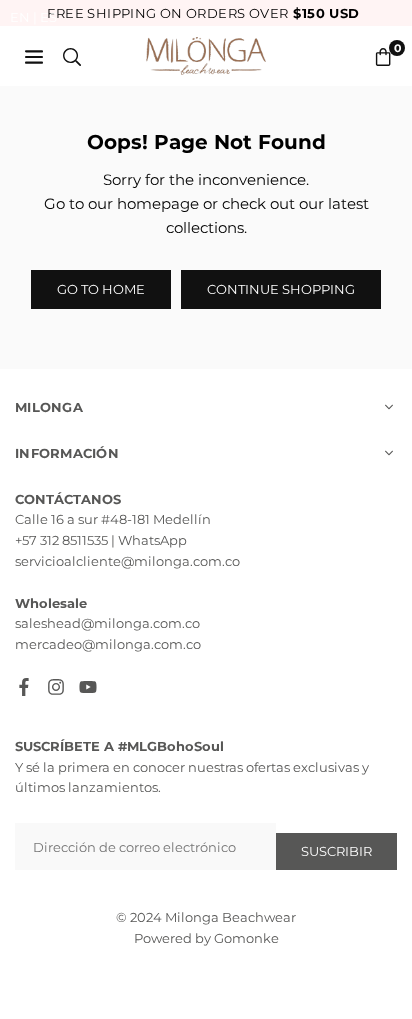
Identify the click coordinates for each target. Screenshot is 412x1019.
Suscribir (336, 851)
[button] (383, 56)
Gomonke (246, 938)
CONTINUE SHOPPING (281, 289)
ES (48, 17)
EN (20, 17)
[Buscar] (72, 56)
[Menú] (34, 56)
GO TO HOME (101, 289)
